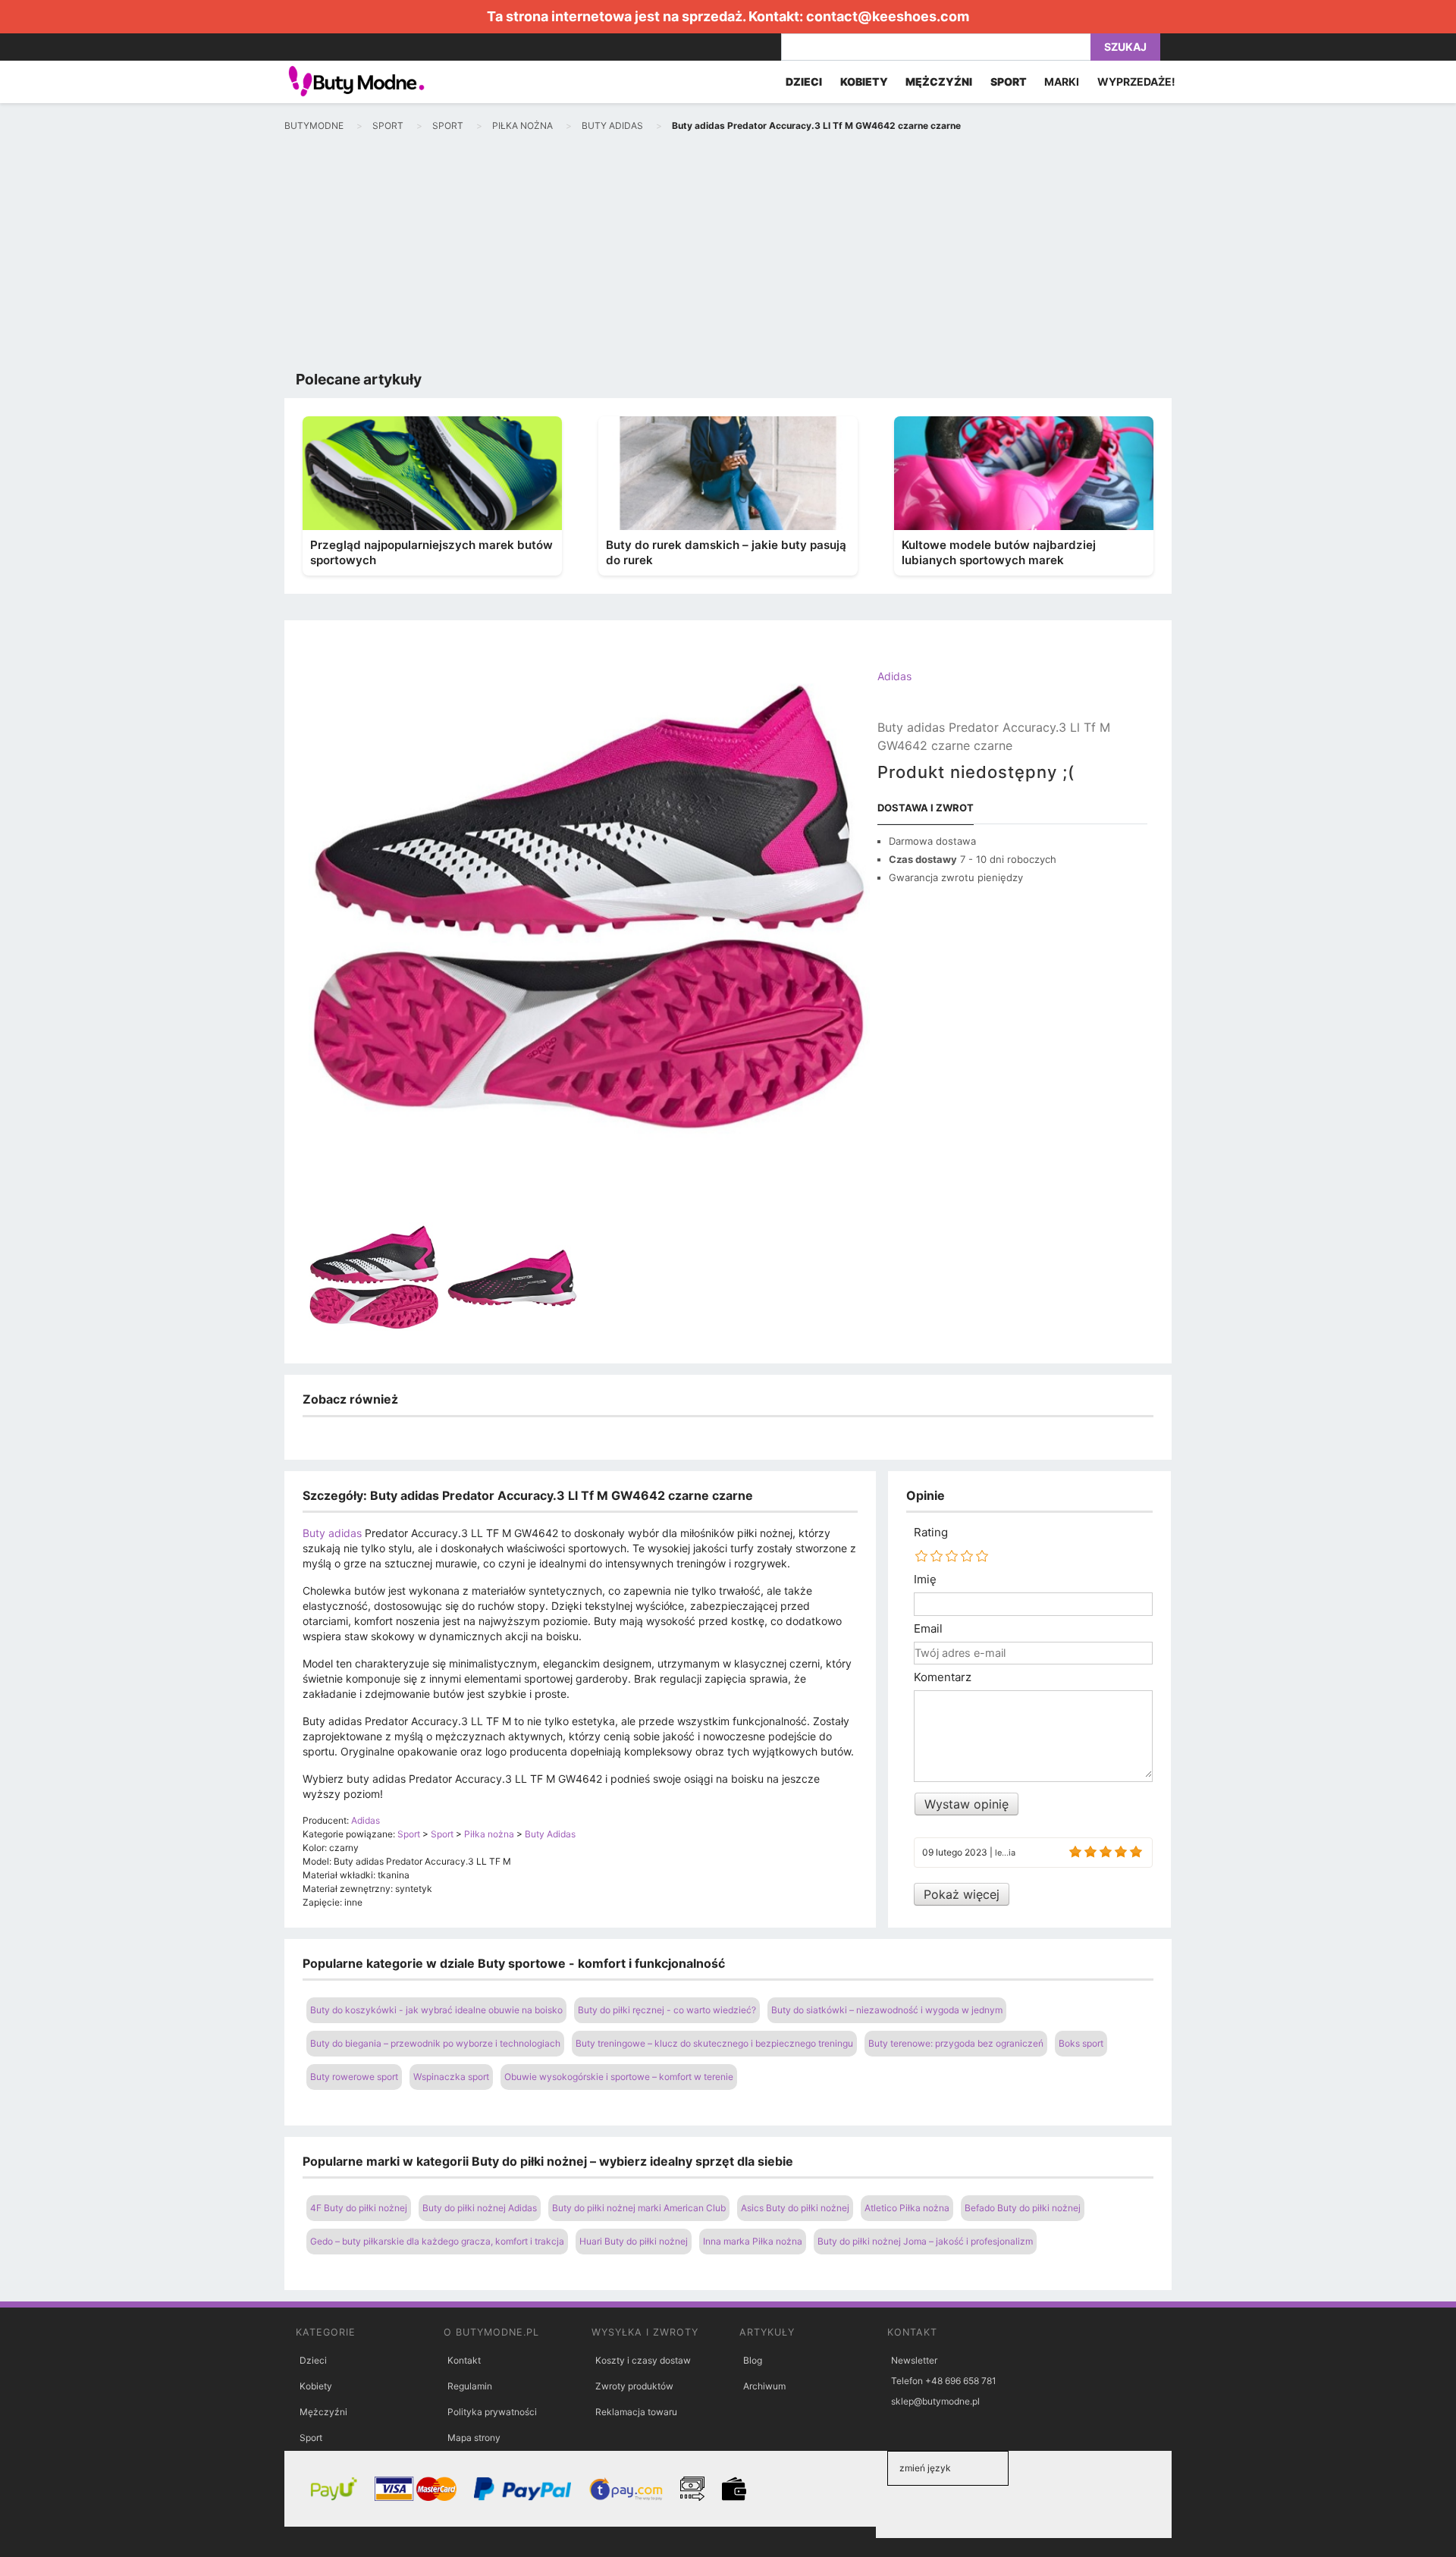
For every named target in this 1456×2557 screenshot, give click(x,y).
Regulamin (470, 2386)
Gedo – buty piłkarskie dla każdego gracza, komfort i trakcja (437, 2241)
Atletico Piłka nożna (907, 2208)
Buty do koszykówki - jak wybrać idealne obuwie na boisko (436, 2010)
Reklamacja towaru (636, 2412)
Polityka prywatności (492, 2412)
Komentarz (943, 1677)
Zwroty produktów (634, 2386)
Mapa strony (474, 2438)
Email (928, 1629)
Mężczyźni (323, 2412)
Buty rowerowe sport (354, 2077)
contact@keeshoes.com (888, 16)
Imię (925, 1580)
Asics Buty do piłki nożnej (795, 2208)
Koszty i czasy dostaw (643, 2360)
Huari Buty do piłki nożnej (634, 2241)
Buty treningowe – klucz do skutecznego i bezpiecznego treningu (714, 2043)
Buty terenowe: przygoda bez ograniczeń (956, 2043)
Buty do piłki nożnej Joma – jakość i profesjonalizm (925, 2241)
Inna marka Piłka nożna (753, 2241)
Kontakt (464, 2360)
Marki (1062, 82)
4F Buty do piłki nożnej (359, 2208)
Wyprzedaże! (1136, 82)
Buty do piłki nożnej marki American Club (639, 2208)
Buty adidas (332, 1533)
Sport (311, 2438)
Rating (931, 1533)
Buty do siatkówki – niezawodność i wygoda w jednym (887, 2010)
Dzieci (313, 2360)
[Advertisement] (728, 255)
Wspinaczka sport (451, 2077)
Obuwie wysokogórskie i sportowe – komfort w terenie (619, 2077)
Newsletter (914, 2360)
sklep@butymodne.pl (935, 2401)
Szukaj (1125, 47)
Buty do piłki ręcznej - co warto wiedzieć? (667, 2010)
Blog (753, 2360)
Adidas (894, 676)
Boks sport (1081, 2043)
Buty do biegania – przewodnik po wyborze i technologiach (435, 2043)
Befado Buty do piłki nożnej (1023, 2208)
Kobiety (316, 2386)
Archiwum (764, 2386)
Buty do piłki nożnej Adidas (480, 2208)
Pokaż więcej (962, 1894)
